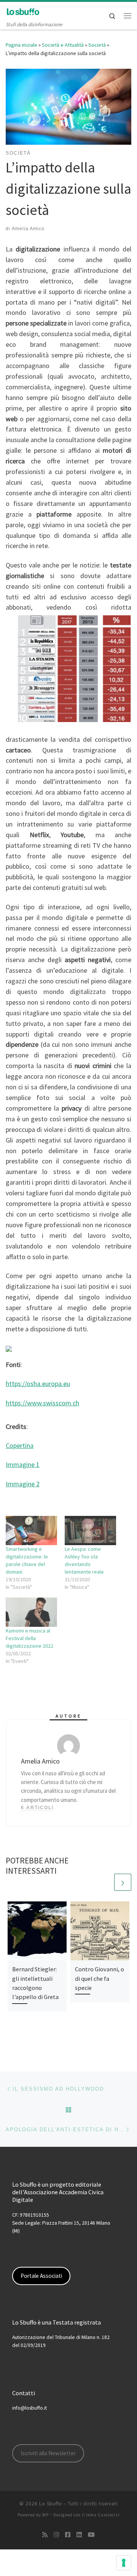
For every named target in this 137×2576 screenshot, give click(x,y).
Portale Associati (41, 2276)
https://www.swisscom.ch (42, 1403)
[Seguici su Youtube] (91, 2535)
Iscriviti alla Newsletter (48, 2453)
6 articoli (37, 1808)
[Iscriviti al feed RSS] (45, 2535)
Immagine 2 (23, 1484)
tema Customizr (103, 2515)
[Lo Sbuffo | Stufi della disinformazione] (23, 11)
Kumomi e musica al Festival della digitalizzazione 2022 (29, 1638)
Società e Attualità (63, 45)
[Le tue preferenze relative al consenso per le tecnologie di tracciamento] (124, 2563)
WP (45, 2515)
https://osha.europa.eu (38, 1384)
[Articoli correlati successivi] (123, 1882)
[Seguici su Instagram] (56, 2535)
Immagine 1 (23, 1464)
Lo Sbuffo (51, 2504)
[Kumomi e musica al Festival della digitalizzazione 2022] (31, 1612)
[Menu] (127, 16)
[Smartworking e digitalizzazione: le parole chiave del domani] (31, 1531)
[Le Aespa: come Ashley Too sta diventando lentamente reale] (90, 1531)
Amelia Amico (28, 229)
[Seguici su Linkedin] (79, 2535)
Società (97, 45)
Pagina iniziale (22, 45)
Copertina (20, 1445)
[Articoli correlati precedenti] (104, 1882)
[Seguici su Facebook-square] (68, 2535)
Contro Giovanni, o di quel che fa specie (100, 1978)
